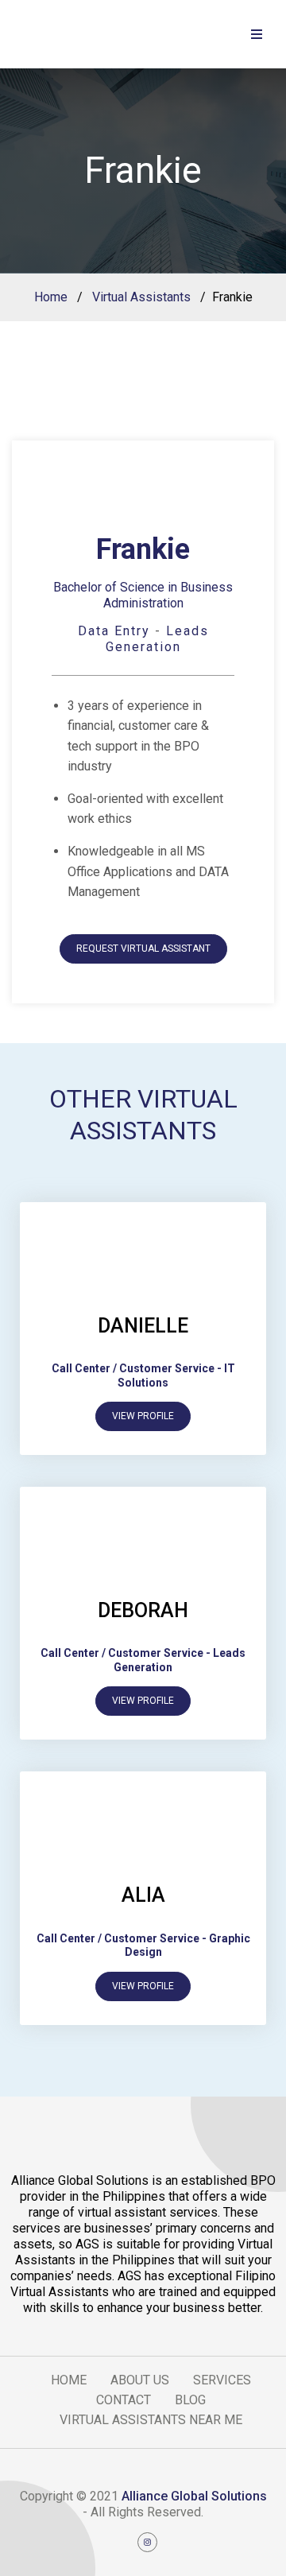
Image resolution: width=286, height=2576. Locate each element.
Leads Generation (157, 639)
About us (140, 2380)
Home (51, 297)
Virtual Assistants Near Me (151, 2420)
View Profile (143, 1416)
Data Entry (114, 631)
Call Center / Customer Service (133, 1368)
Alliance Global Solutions (194, 2496)
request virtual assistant (143, 949)
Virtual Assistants (141, 297)
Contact (124, 2400)
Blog (190, 2400)
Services (222, 2380)
